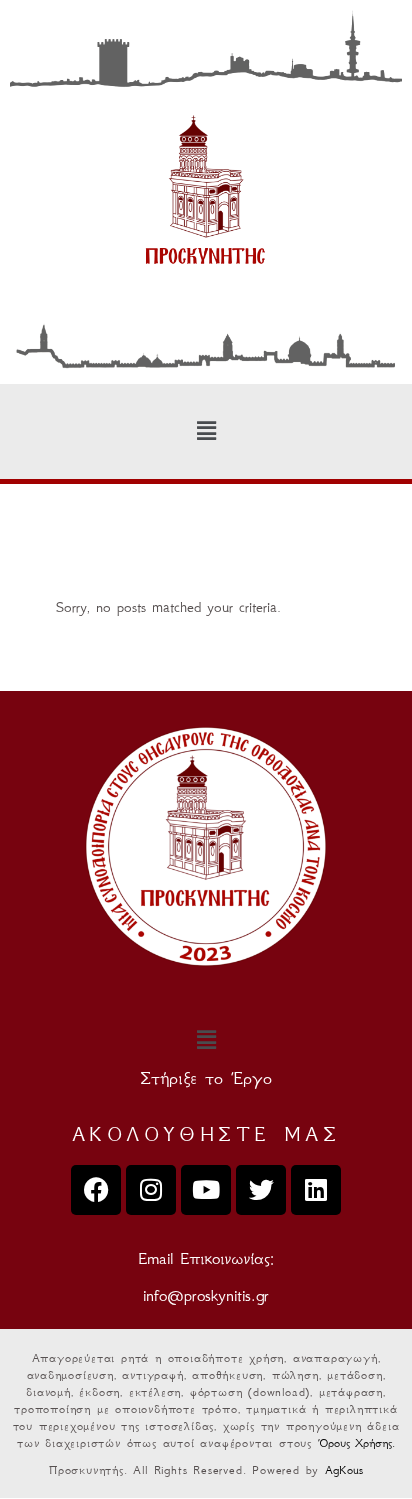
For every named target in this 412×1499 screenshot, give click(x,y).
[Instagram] (151, 1190)
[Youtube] (206, 1190)
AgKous (344, 1469)
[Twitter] (261, 1190)
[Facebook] (96, 1190)
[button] (206, 432)
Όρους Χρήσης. (356, 1442)
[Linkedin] (316, 1190)
